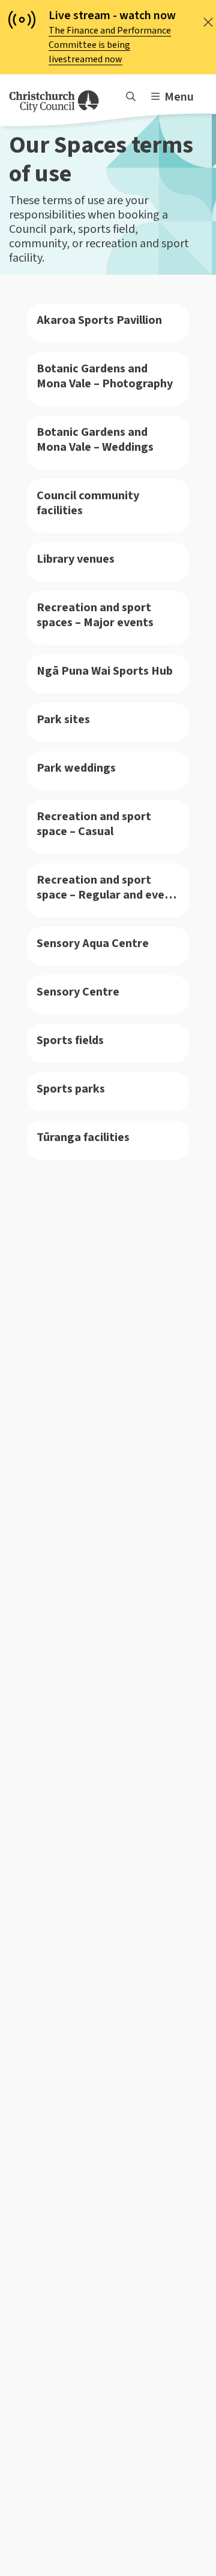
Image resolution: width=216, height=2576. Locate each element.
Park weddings (76, 768)
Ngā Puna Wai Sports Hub (105, 671)
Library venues (76, 559)
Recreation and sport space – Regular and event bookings (106, 888)
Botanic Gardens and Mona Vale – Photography (105, 377)
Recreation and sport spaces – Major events (95, 615)
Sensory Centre (78, 992)
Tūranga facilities (83, 1138)
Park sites (63, 720)
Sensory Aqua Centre (93, 944)
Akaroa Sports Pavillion (99, 321)
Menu (179, 97)
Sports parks (71, 1089)
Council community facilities (88, 503)
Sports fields (70, 1041)
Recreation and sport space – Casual (94, 824)
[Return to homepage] (54, 101)
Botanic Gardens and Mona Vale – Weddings (95, 440)
